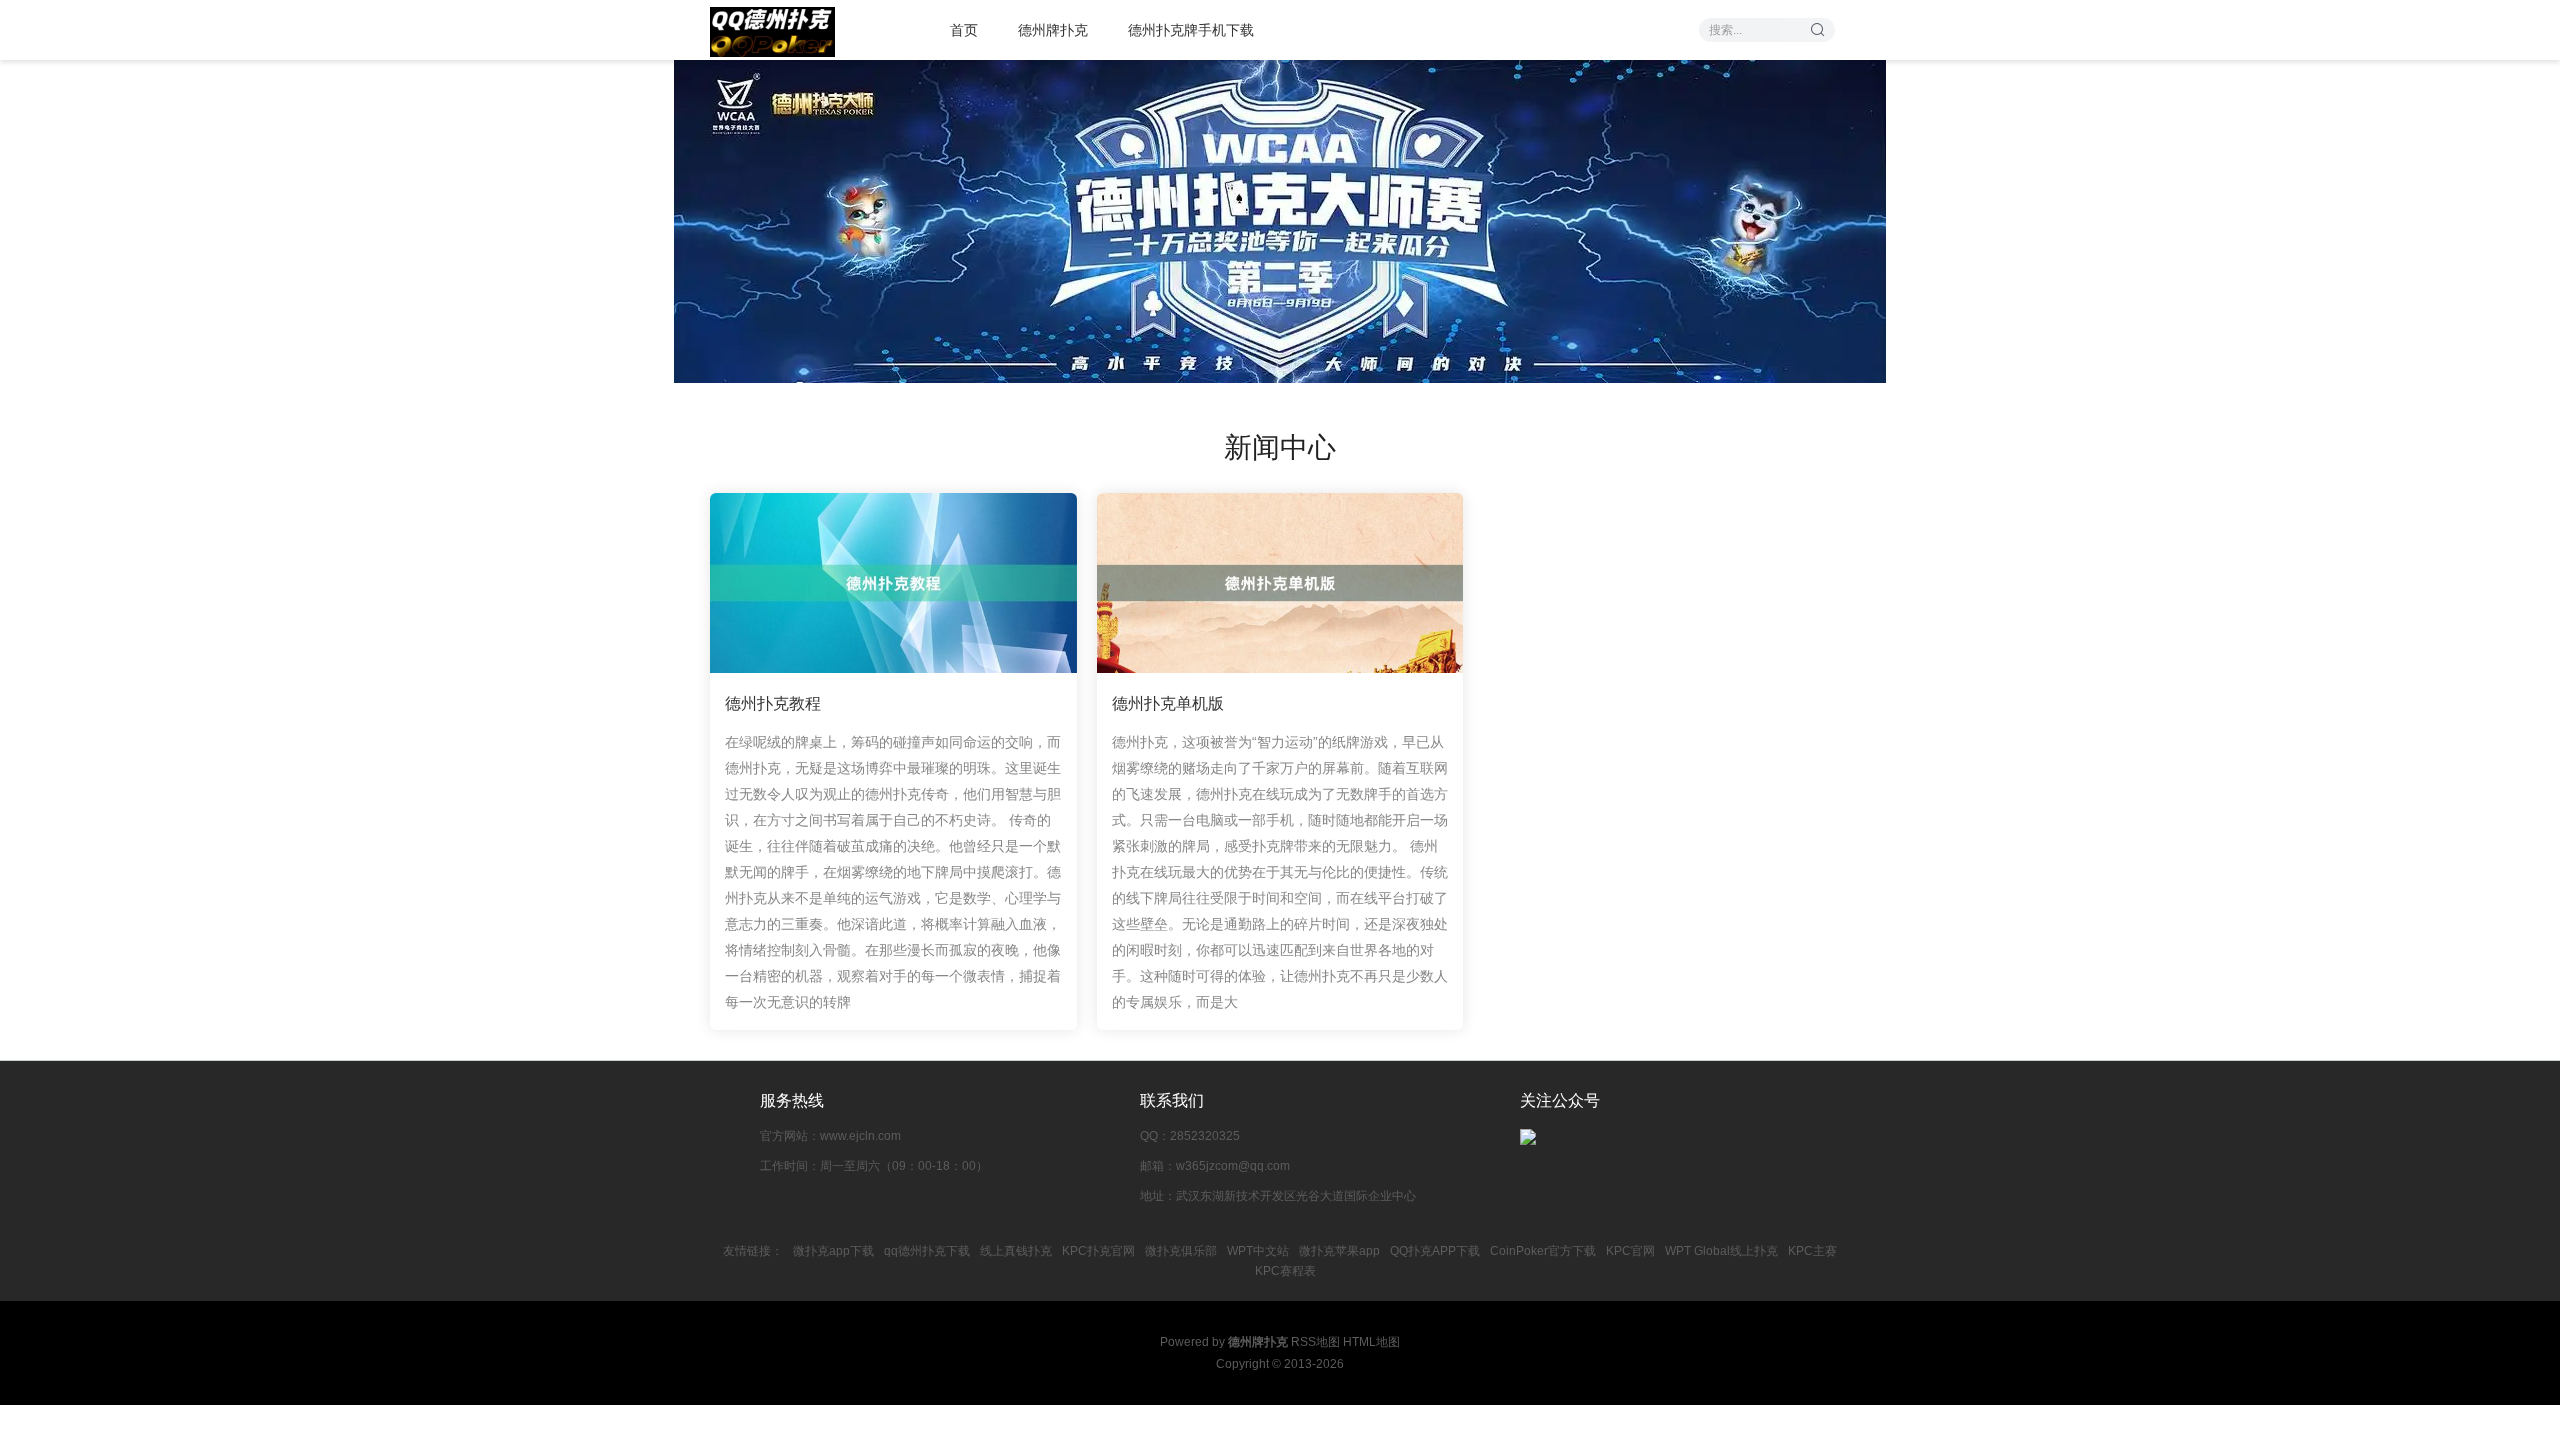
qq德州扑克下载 (927, 1251)
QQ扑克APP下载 (1435, 1251)
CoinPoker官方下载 (1543, 1251)
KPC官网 (1630, 1251)
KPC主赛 (1812, 1251)
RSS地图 (1315, 1342)
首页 (964, 30)
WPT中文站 (1258, 1251)
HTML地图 (1371, 1342)
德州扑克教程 (773, 703)
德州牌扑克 (1053, 30)
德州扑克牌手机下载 (1191, 30)
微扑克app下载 (833, 1251)
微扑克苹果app (1339, 1251)
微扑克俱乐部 (1181, 1251)
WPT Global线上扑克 (1721, 1251)
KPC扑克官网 (1098, 1251)
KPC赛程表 (1285, 1271)
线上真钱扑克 (1016, 1251)
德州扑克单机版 (1168, 703)
